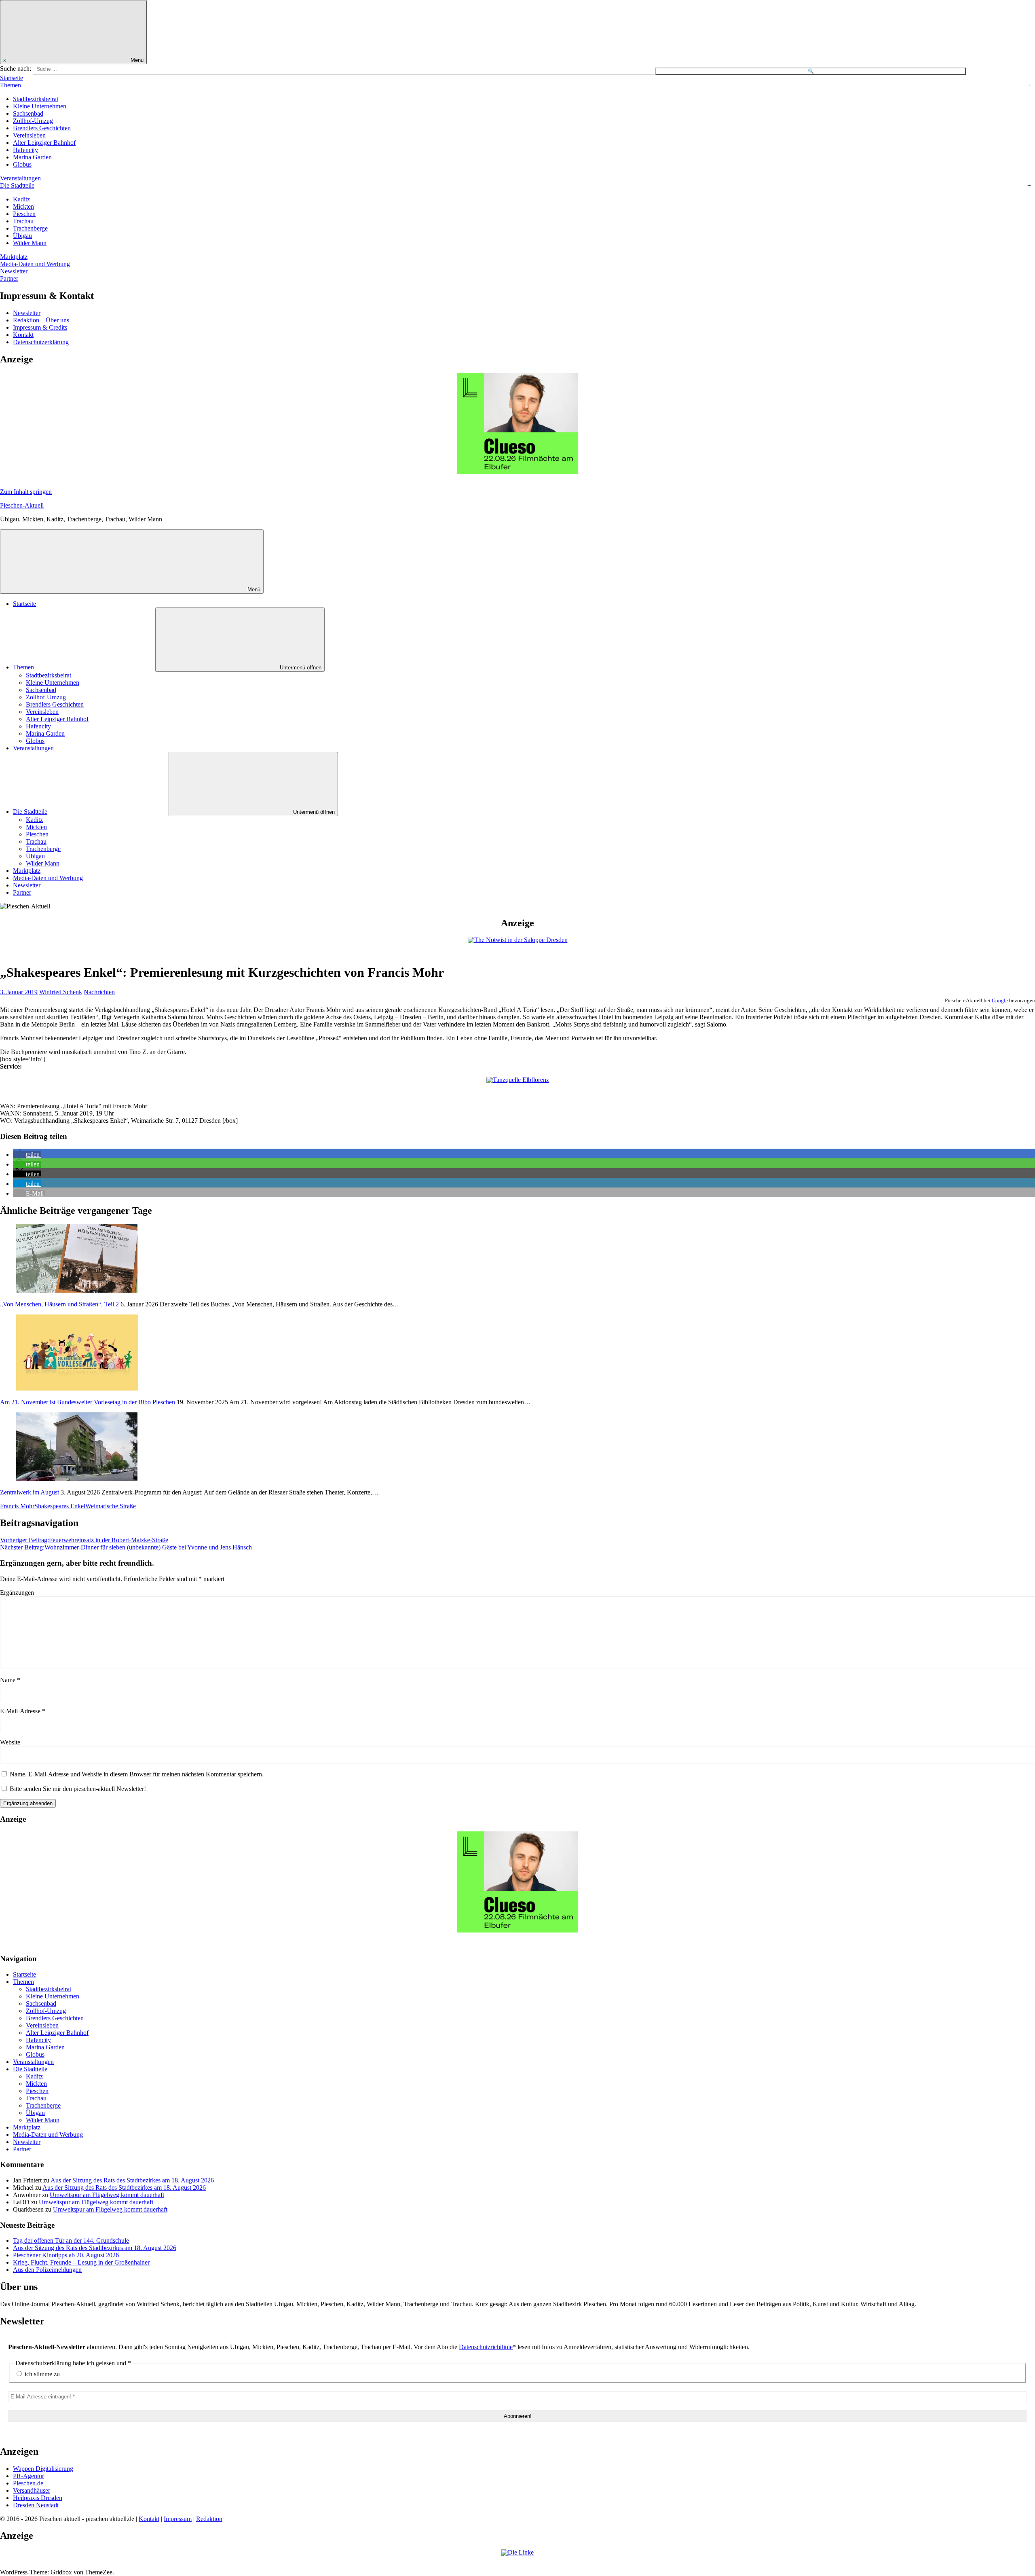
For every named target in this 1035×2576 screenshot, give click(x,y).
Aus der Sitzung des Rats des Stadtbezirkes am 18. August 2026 (132, 2180)
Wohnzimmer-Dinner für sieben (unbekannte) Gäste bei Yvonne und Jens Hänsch (126, 1547)
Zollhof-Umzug (33, 121)
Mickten (23, 206)
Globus (22, 164)
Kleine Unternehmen (40, 106)
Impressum (178, 2519)
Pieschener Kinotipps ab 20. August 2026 (66, 2255)
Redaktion (209, 2519)
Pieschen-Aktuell (22, 505)
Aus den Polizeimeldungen (47, 2270)
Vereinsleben (29, 135)
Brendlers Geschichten (42, 128)
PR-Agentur (29, 2476)
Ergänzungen (17, 1593)
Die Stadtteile (17, 185)
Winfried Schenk (61, 992)
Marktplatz (14, 257)
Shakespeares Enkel (60, 1506)
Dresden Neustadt (36, 2505)
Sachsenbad (28, 113)
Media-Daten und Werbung (35, 264)
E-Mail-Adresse (23, 1711)
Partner (9, 278)
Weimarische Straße (111, 1506)
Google (1000, 1000)
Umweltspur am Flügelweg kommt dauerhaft (107, 2195)
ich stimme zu (41, 2374)
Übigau (22, 236)
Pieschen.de (28, 2483)
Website (10, 1742)
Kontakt (23, 335)
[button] (27, 1155)
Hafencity (25, 150)
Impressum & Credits (40, 327)
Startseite (12, 78)
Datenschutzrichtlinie (486, 2347)
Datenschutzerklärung (41, 342)
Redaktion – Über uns (41, 320)
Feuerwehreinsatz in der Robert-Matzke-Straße (84, 1540)
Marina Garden (32, 157)
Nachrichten (99, 992)
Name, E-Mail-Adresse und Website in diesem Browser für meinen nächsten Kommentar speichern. (137, 1774)
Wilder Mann (30, 243)
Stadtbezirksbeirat (36, 99)
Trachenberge (30, 228)
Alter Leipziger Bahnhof (44, 143)
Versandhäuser (32, 2490)
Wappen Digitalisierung (43, 2469)
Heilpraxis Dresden (38, 2498)
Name (10, 1680)
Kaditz (21, 199)
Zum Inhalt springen (26, 492)
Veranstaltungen (20, 178)
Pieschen (24, 214)
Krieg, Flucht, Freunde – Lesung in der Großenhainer (81, 2262)
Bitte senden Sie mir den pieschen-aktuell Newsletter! (77, 1789)
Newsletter (14, 271)
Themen (11, 85)
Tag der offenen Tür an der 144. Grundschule (71, 2241)
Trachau (23, 221)
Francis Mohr (17, 1506)
